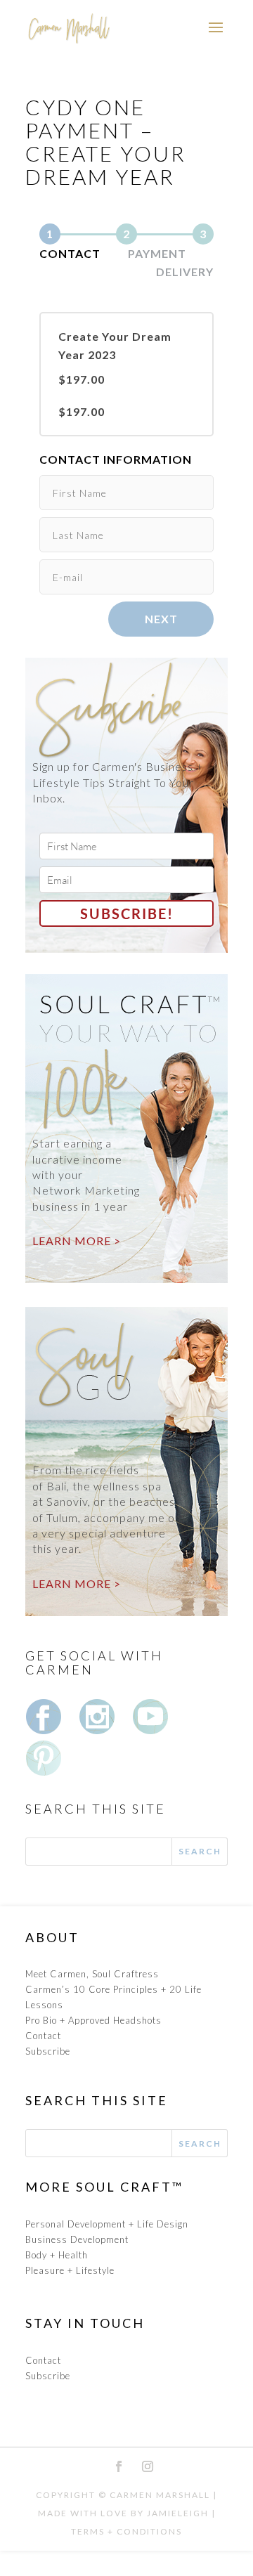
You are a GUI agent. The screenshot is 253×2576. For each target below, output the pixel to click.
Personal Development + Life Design (107, 2224)
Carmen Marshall (160, 2495)
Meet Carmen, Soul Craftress (92, 1974)
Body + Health (57, 2255)
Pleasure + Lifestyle (70, 2270)
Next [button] (161, 619)
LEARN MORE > (77, 1241)
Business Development (77, 2239)
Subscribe (48, 2051)
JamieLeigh (178, 2513)
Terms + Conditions (126, 2531)
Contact (43, 2036)
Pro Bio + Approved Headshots (93, 2020)
